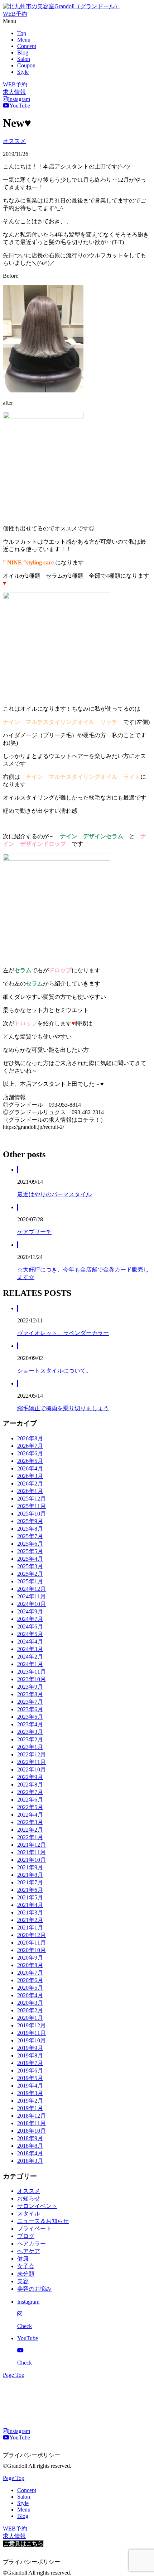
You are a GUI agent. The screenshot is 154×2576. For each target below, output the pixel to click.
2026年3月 (30, 1476)
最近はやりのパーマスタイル (54, 1194)
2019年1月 (30, 2108)
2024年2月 (30, 1657)
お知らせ (29, 2198)
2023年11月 (32, 1672)
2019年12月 (32, 2025)
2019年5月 (30, 2078)
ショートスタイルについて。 (54, 1371)
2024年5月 (30, 1634)
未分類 (26, 2274)
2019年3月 (30, 2093)
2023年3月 (30, 1732)
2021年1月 (30, 1928)
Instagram (19, 99)
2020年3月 (30, 2003)
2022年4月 (30, 1815)
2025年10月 (32, 1514)
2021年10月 (32, 1860)
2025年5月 (30, 1551)
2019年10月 (32, 2040)
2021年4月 (30, 1905)
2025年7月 (30, 1536)
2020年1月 (30, 2018)
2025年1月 (30, 1581)
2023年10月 (32, 1679)
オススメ (14, 141)
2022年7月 (30, 1792)
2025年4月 (30, 1559)
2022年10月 (32, 1769)
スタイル (29, 2214)
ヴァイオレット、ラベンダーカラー (63, 1333)
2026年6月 (30, 1453)
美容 (23, 2281)
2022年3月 (30, 1822)
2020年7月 (30, 1973)
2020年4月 (30, 1995)
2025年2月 (30, 1574)
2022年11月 (32, 1762)
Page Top (14, 2375)
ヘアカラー (32, 2244)
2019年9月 (30, 2048)
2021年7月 (30, 1882)
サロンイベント (37, 2206)
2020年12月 (32, 1935)
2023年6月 (30, 1709)
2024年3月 (30, 1649)
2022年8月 (30, 1785)
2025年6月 (30, 1544)
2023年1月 (30, 1747)
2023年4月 (30, 1724)
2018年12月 (32, 2116)
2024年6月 (30, 1626)
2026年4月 (30, 1468)
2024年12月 (32, 1589)
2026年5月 (30, 1461)
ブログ (26, 2236)
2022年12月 (32, 1754)
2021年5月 (30, 1897)
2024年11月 (32, 1596)
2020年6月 (30, 1980)
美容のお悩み (34, 2289)
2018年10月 (32, 2131)
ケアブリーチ (34, 1232)
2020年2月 (30, 2010)
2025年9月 (30, 1521)
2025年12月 (32, 1499)
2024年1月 (30, 1664)
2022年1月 (30, 1837)
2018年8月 (30, 2146)
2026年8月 (30, 1438)
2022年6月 (30, 1800)
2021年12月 (32, 1845)
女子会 (26, 2266)
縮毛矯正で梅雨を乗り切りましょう (63, 1408)
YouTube (20, 106)
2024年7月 (30, 1619)
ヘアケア (29, 2251)
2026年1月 (30, 1491)
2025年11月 (32, 1506)
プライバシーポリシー (32, 2455)
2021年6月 (30, 1890)
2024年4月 (30, 1642)
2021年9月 (30, 1867)
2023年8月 (30, 1694)
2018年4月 (30, 2153)
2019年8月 (30, 2055)
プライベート (34, 2229)
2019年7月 (30, 2063)
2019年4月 (30, 2086)
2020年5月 (30, 1988)
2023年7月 (30, 1702)
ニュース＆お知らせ (43, 2221)
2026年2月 (30, 1483)
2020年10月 (32, 1950)
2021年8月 (30, 1875)
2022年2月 (30, 1830)
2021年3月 (30, 1912)
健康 (23, 2259)
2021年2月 (30, 1920)
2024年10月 (32, 1604)
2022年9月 (30, 1777)
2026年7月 (30, 1446)
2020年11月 (32, 1943)
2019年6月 (30, 2071)
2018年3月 (30, 2161)
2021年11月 (32, 1852)
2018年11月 (32, 2123)
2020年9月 (30, 1958)
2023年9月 (30, 1687)
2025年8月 (30, 1529)
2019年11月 (32, 2033)
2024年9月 (30, 1611)
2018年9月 (30, 2138)
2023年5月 (30, 1717)
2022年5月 (30, 1807)
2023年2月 (30, 1739)
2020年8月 (30, 1965)
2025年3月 (30, 1566)
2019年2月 (30, 2101)
